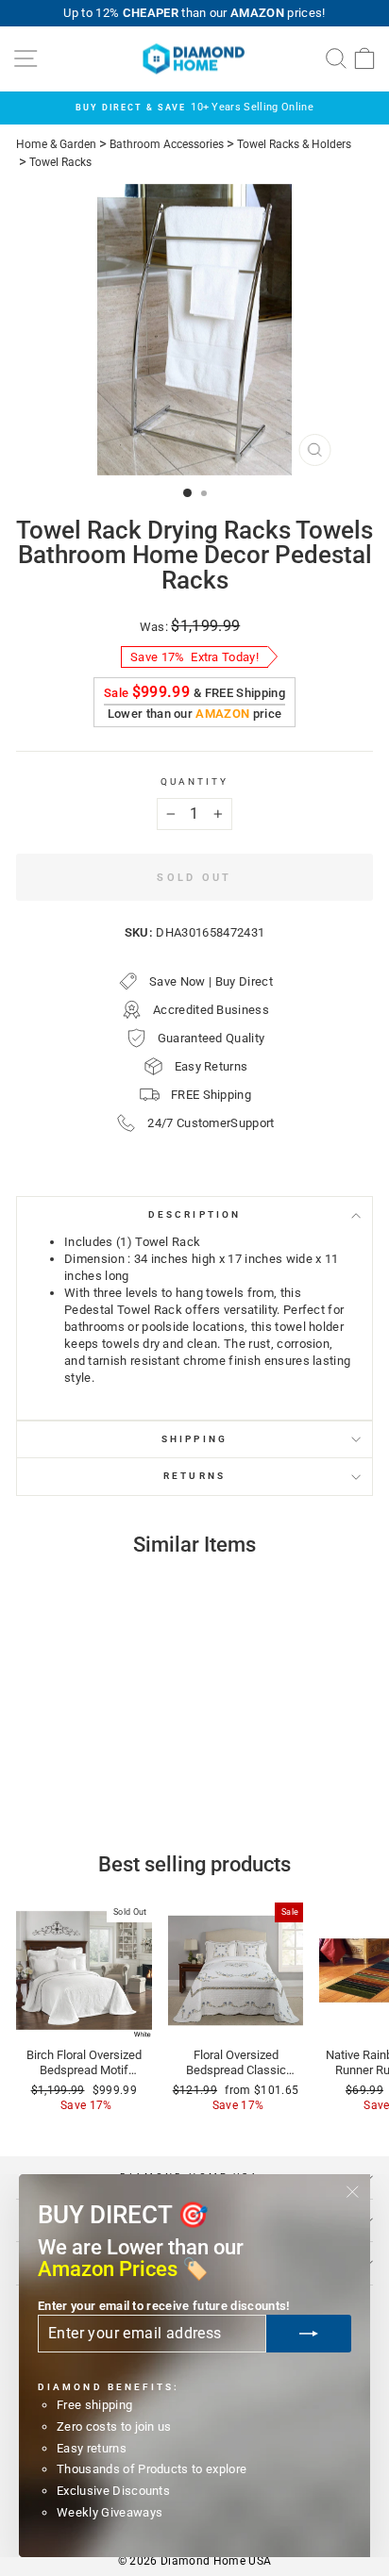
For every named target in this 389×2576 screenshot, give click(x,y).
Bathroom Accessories (167, 144)
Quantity (195, 781)
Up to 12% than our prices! (194, 13)
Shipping (194, 1439)
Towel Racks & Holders (294, 144)
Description (194, 1214)
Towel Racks (60, 162)
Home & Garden (56, 144)
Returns (194, 1476)
